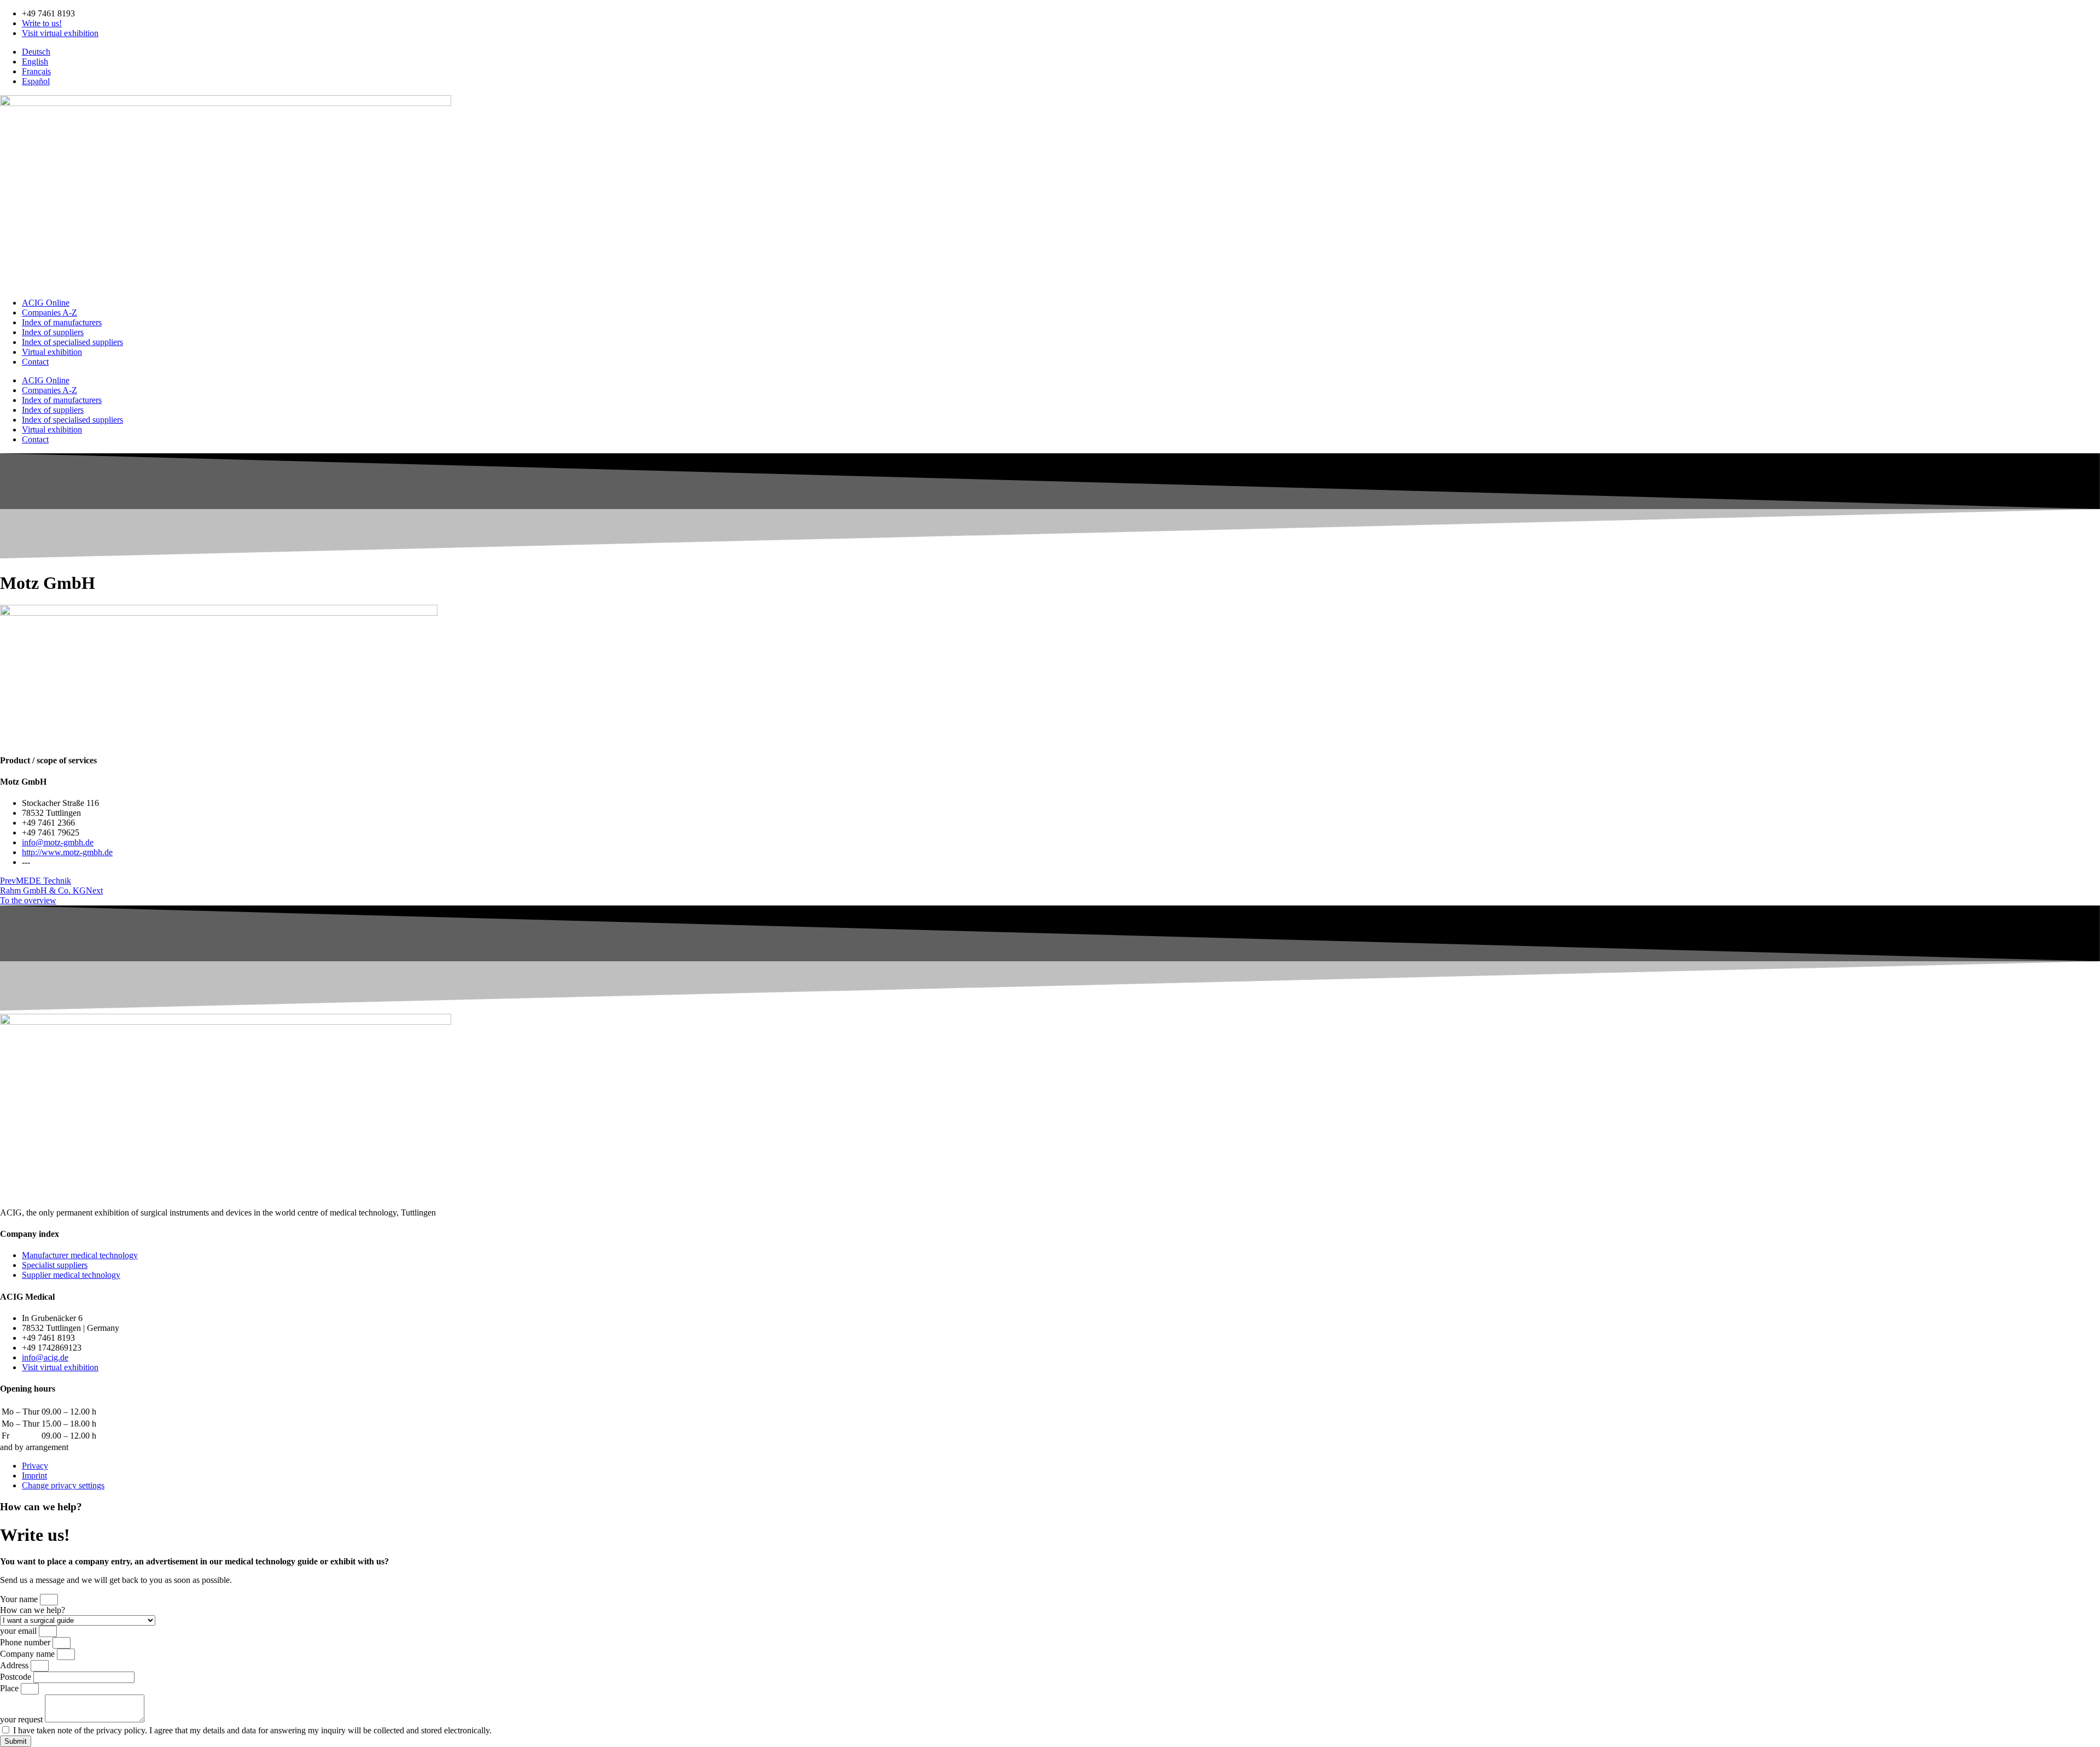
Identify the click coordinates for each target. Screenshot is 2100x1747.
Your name (20, 1599)
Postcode (17, 1677)
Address (15, 1665)
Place (10, 1688)
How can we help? (33, 1610)
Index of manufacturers (62, 322)
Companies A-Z (49, 312)
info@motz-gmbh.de (58, 842)
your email (19, 1631)
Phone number (26, 1642)
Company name (28, 1654)
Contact (35, 362)
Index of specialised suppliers (72, 342)
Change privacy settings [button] (63, 1485)
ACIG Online (46, 303)
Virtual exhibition (52, 352)
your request (22, 1719)
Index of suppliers (53, 332)
